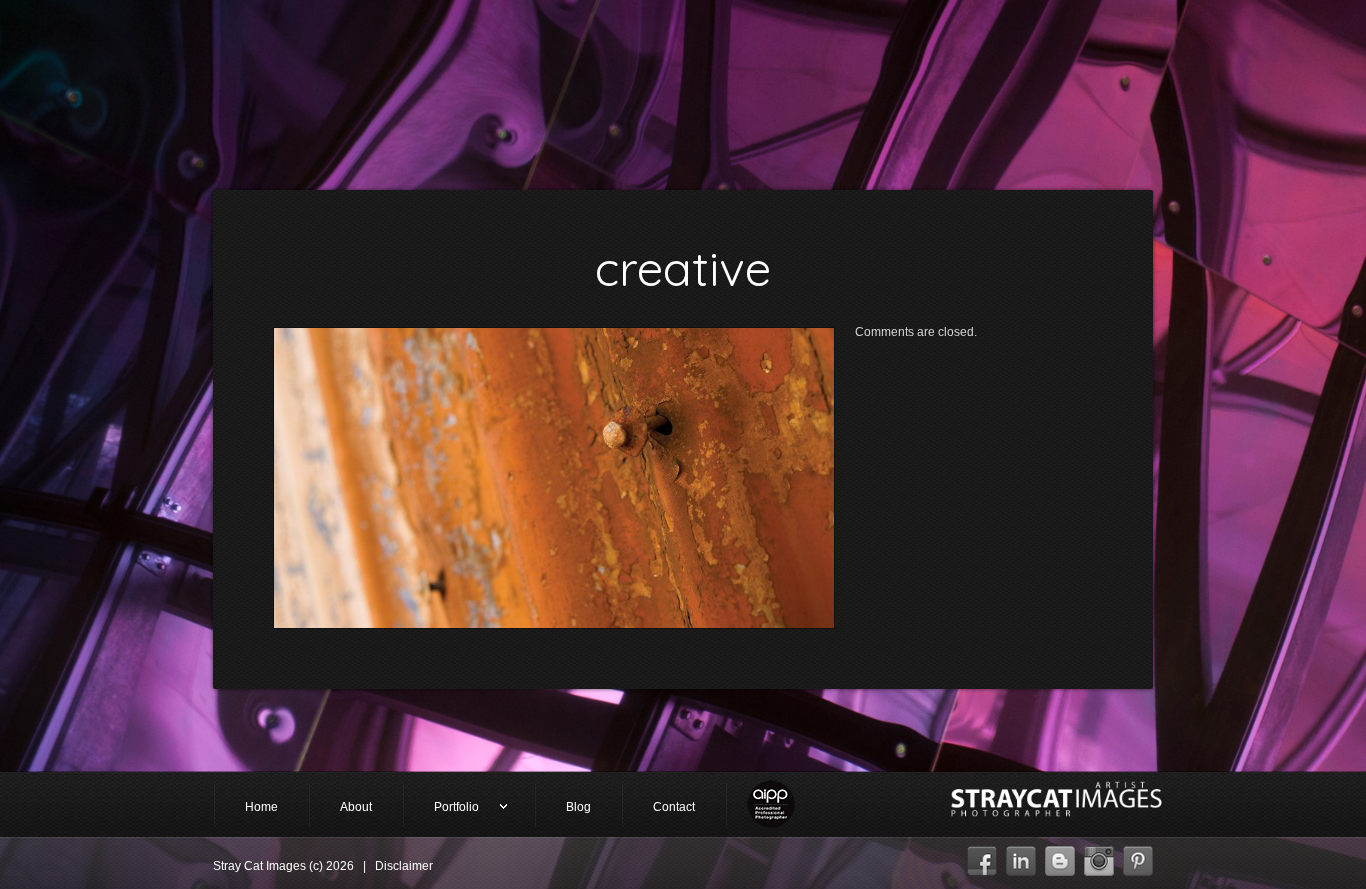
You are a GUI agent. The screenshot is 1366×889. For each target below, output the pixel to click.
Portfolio (441, 808)
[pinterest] (1138, 856)
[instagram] (1099, 856)
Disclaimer (404, 866)
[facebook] (982, 856)
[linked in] (1021, 856)
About (356, 807)
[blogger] (1060, 856)
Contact (674, 807)
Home (261, 807)
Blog (578, 807)
